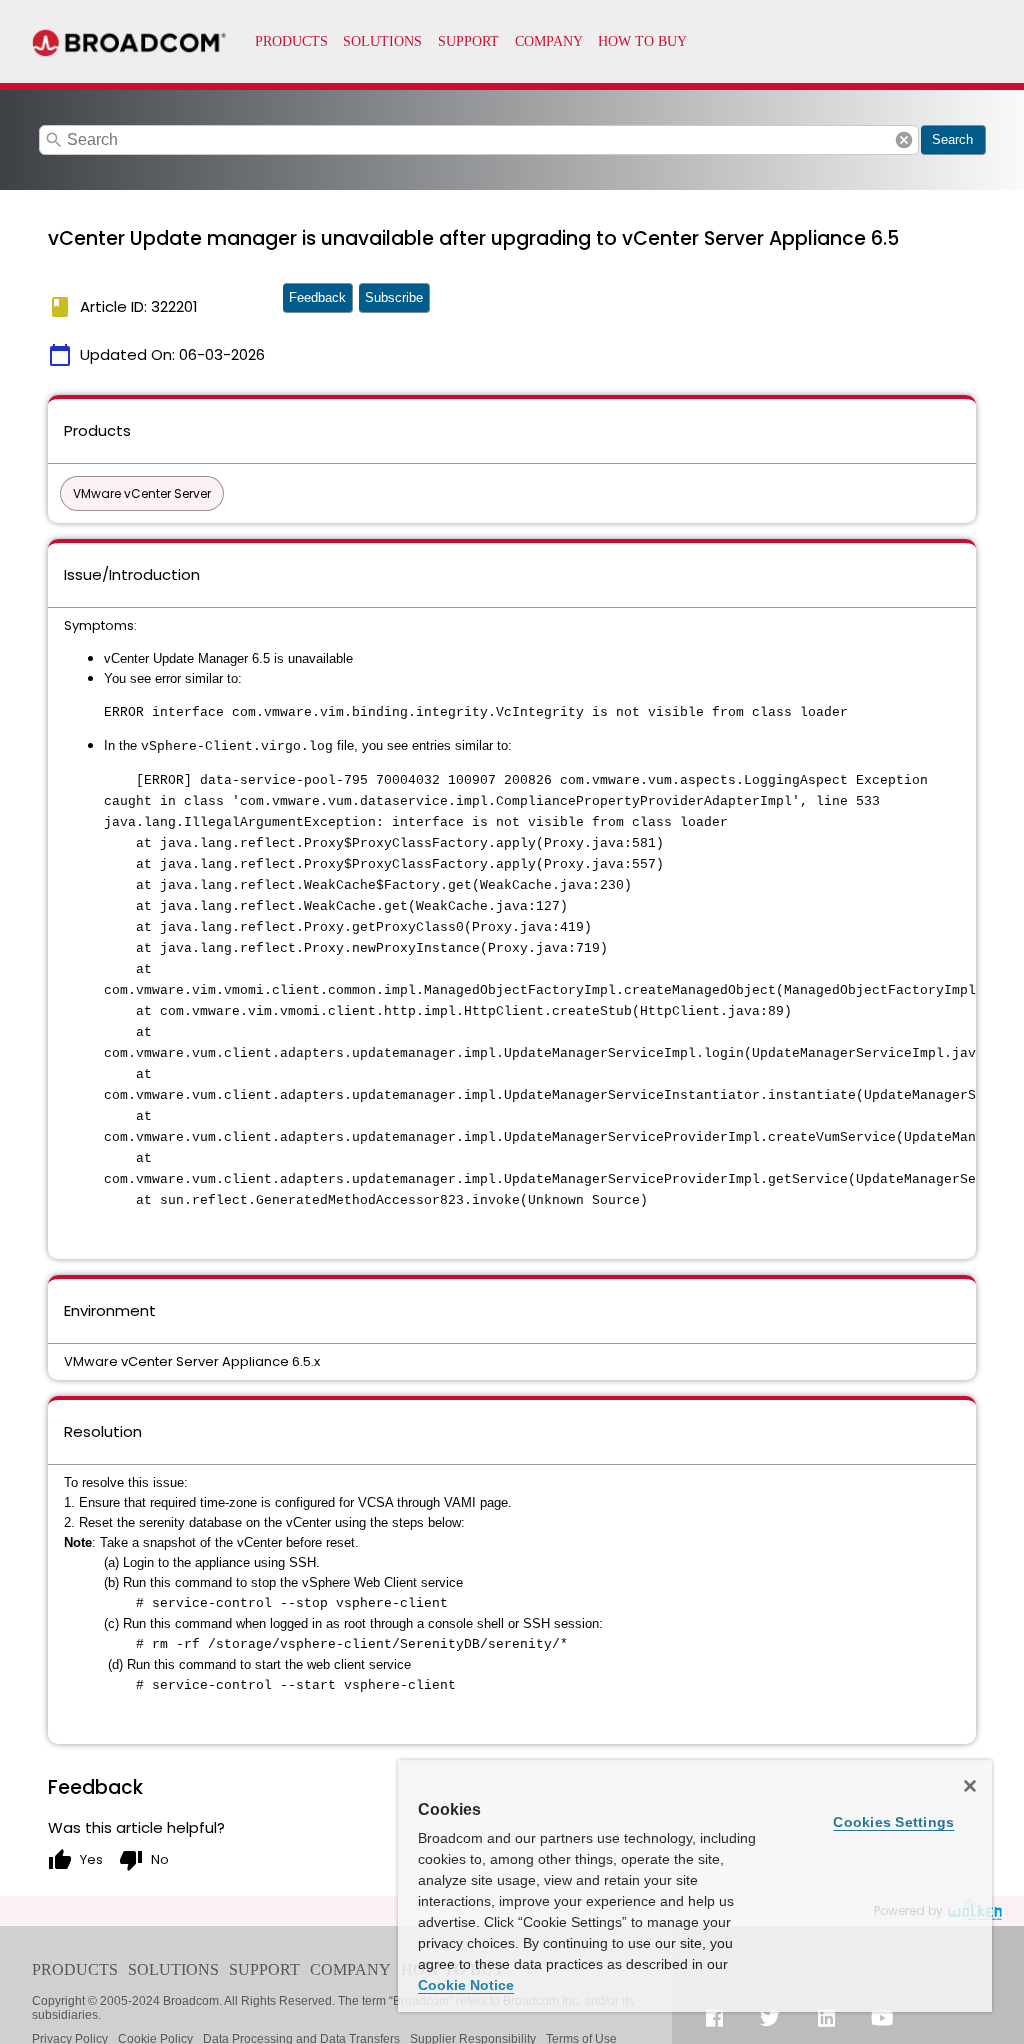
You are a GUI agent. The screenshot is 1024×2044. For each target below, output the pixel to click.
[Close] (970, 1786)
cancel (904, 140)
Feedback (317, 297)
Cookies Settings (893, 1822)
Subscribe (394, 297)
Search (952, 139)
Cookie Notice (466, 1985)
